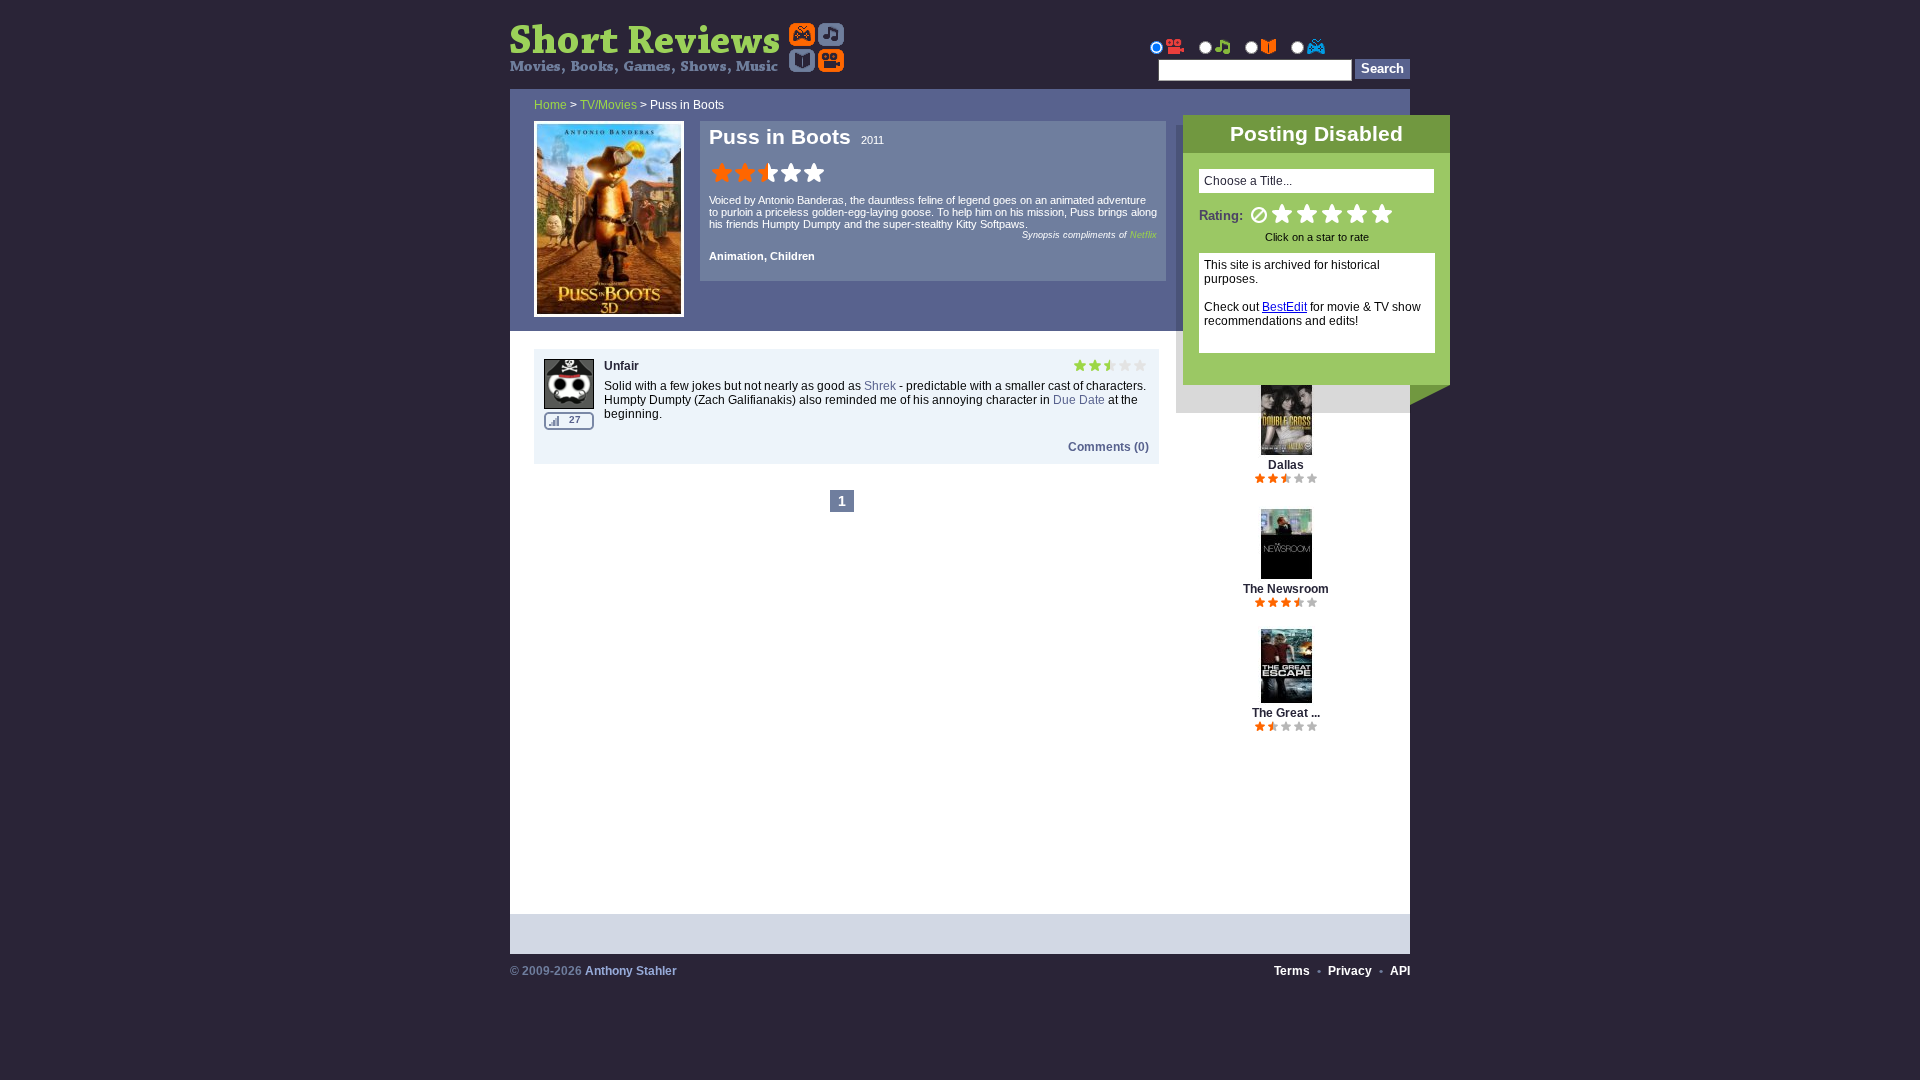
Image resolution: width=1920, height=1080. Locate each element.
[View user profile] (569, 405)
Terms (1292, 971)
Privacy (1350, 971)
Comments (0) (1108, 447)
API (1400, 971)
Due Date (1079, 400)
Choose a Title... (1248, 181)
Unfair (621, 366)
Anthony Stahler (631, 971)
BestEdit (1284, 307)
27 (575, 419)
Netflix (1143, 235)
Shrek (880, 386)
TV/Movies (608, 105)
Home (550, 105)
